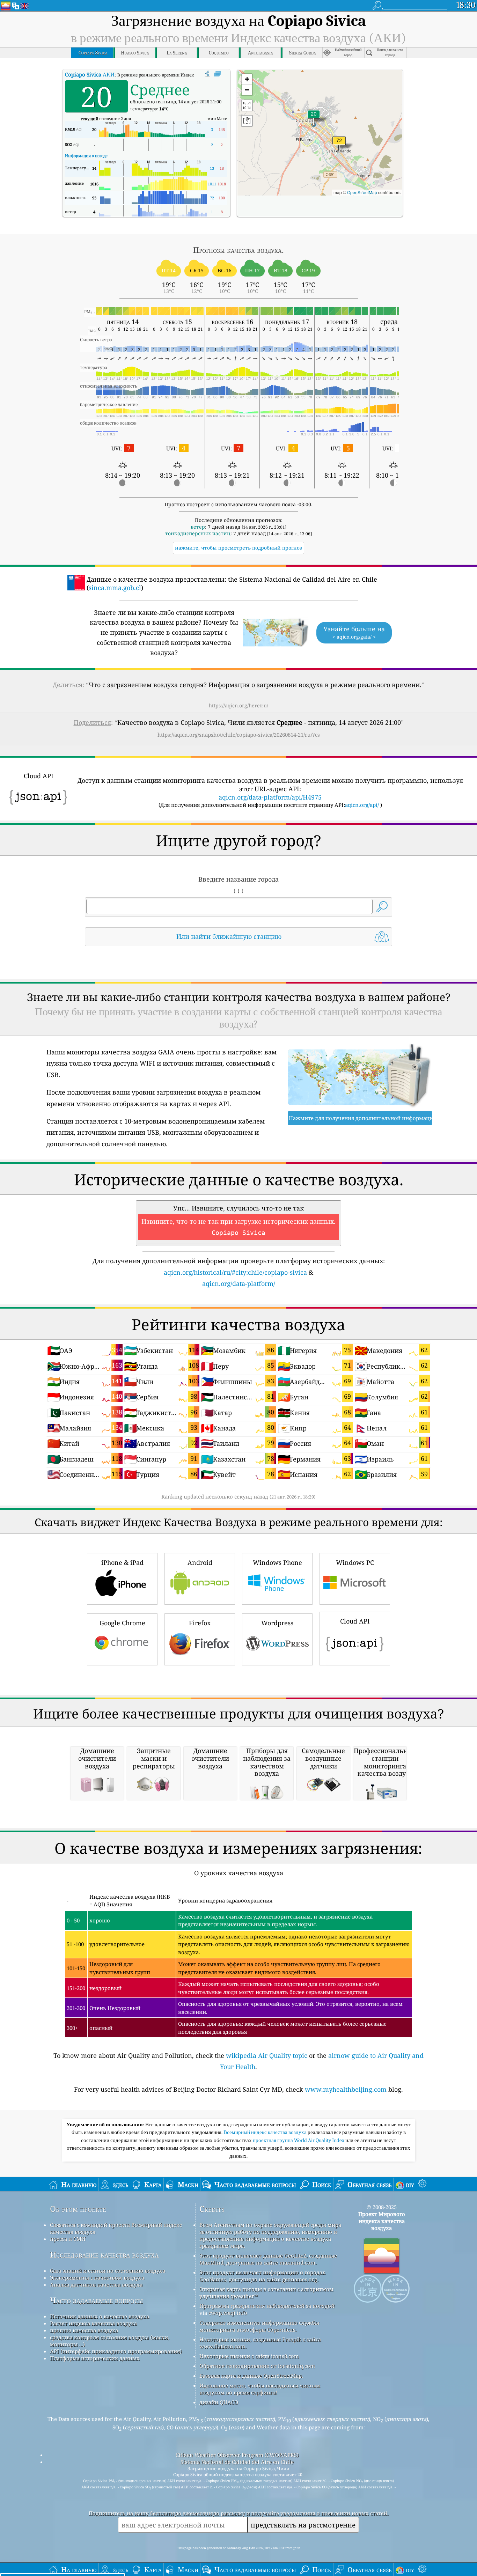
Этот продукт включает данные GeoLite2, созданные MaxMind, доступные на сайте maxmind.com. (268, 2259)
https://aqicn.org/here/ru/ (239, 705)
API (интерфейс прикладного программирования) (116, 2351)
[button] (339, 145)
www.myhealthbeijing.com (346, 2089)
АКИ (90, 74)
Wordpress (277, 1623)
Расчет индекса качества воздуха (93, 2323)
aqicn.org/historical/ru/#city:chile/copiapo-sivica (235, 1272)
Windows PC (355, 1562)
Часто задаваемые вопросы (97, 2300)
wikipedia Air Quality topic (267, 2055)
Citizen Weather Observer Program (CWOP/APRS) (237, 2455)
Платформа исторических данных (95, 2358)
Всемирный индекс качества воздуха (266, 2132)
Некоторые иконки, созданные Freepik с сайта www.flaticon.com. (260, 2343)
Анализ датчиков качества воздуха (96, 2284)
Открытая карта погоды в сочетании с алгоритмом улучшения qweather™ (266, 2292)
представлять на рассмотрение (303, 2525)
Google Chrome (122, 1623)
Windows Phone (277, 1562)
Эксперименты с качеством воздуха (97, 2277)
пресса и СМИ (68, 2239)
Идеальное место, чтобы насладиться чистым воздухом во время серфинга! (260, 2389)
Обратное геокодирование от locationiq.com (257, 2366)
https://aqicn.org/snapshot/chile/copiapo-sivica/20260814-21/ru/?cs (239, 735)
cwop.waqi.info (228, 2313)
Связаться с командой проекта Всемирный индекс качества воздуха (116, 2228)
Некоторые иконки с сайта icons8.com (249, 2356)
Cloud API (355, 1621)
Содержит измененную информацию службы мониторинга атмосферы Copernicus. (259, 2326)
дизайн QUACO (219, 2402)
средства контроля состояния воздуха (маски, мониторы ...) (110, 2341)
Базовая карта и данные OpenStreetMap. (251, 2376)
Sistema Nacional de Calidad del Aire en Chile (237, 2462)
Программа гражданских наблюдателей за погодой (267, 2306)
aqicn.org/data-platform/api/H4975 (270, 797)
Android (200, 1562)
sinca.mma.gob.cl (115, 588)
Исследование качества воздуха (104, 2255)
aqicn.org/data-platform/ (239, 1283)
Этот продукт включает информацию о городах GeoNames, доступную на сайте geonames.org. (262, 2276)
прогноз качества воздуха (84, 2330)
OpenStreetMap (362, 192)
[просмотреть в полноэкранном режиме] (217, 74)
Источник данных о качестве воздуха (100, 2316)
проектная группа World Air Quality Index (299, 2140)
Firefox (200, 1623)
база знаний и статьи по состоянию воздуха (108, 2270)
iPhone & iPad (122, 1562)
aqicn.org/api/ (362, 805)
